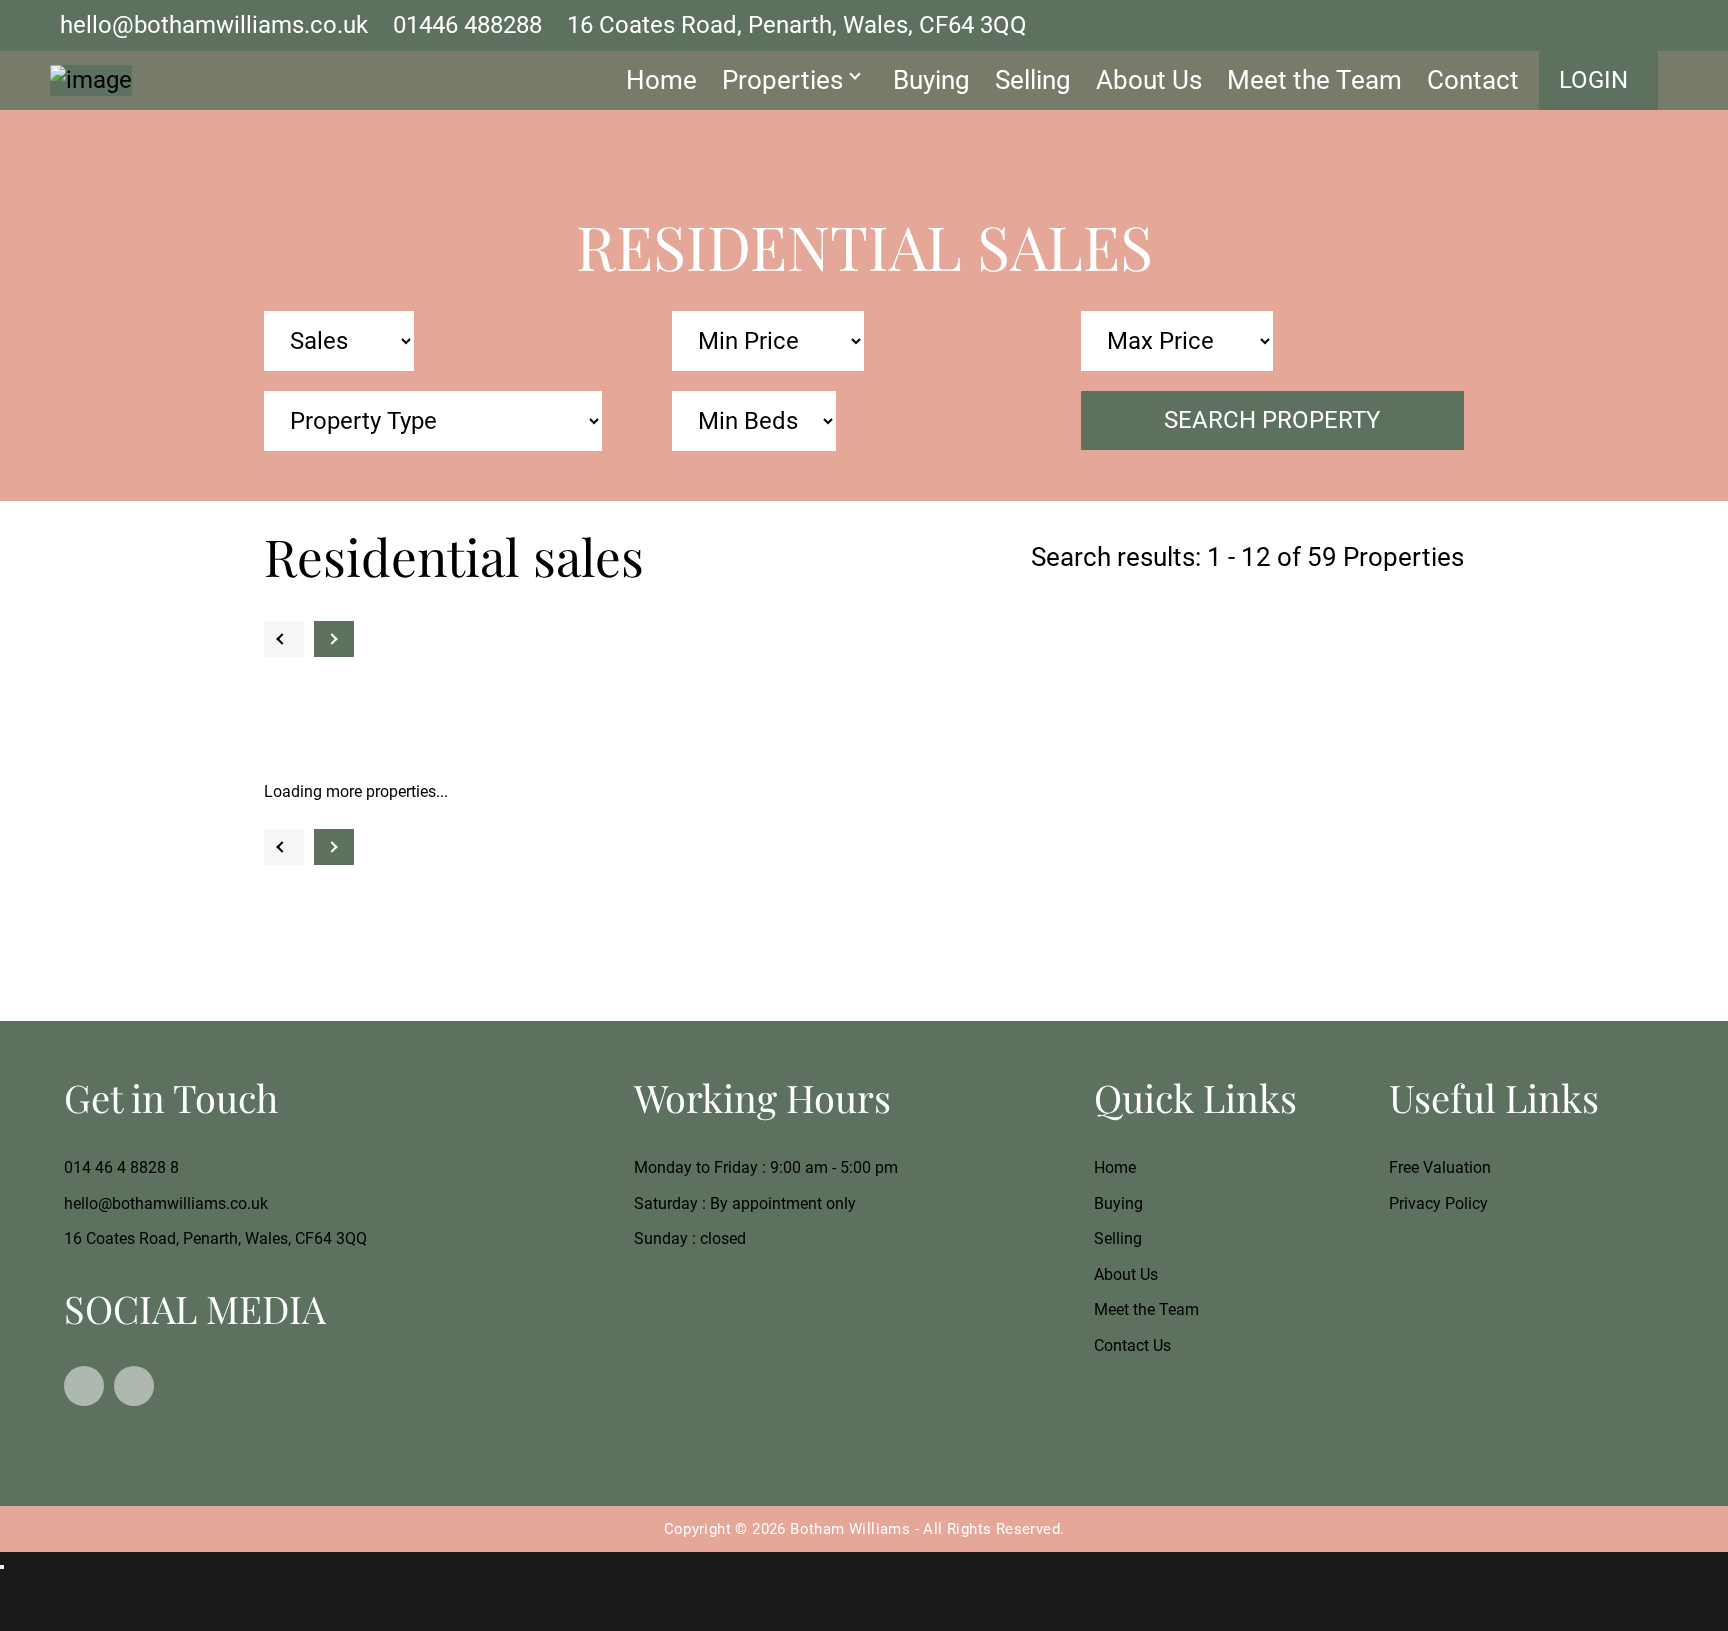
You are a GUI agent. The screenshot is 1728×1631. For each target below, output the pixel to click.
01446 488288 (467, 25)
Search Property (1272, 420)
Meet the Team (1314, 80)
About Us (1149, 80)
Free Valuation (1440, 1167)
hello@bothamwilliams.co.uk (214, 25)
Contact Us (1132, 1345)
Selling (1033, 80)
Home (661, 80)
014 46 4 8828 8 (121, 1167)
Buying (931, 80)
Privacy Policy (1438, 1203)
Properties (782, 80)
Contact (1473, 80)
